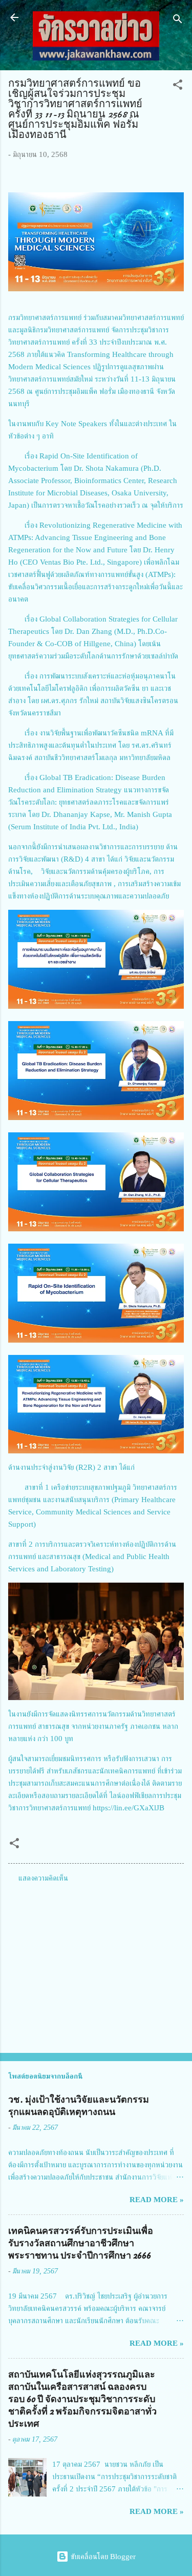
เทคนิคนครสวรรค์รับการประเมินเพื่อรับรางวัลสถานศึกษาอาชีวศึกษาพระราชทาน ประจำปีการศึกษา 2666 (81, 2243)
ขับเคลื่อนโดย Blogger (102, 2557)
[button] (178, 86)
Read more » (157, 2200)
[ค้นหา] (178, 21)
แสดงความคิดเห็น (43, 1878)
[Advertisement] (96, 1965)
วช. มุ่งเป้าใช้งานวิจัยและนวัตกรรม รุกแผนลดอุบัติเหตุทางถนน (79, 2106)
